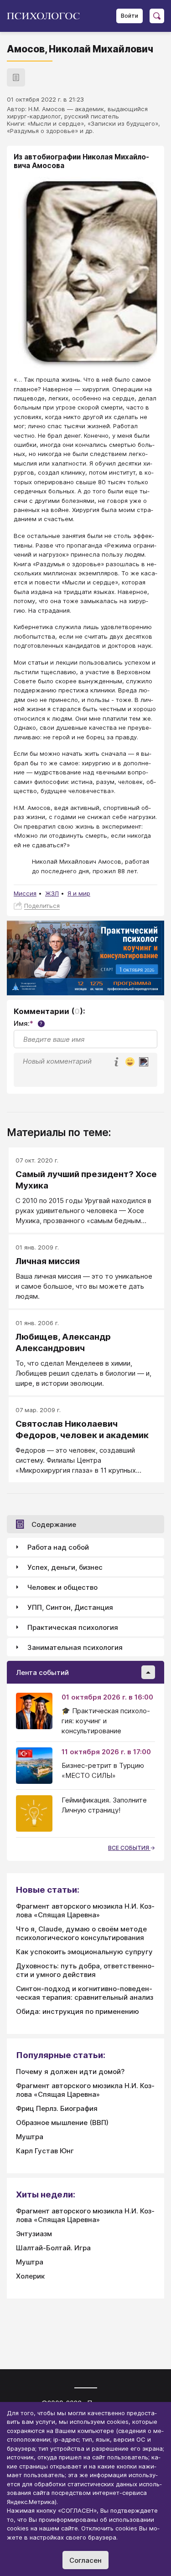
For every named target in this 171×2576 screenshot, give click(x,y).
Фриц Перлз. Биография (57, 2108)
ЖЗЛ (52, 893)
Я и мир (79, 893)
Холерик (30, 2276)
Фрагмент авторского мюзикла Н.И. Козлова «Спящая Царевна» (85, 1910)
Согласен (85, 2560)
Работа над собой (58, 1547)
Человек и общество (62, 1587)
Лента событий (42, 1672)
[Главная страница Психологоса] (47, 16)
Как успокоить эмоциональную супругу (84, 1952)
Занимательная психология (75, 1647)
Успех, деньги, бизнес (65, 1567)
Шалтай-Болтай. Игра (53, 2248)
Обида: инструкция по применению (78, 2011)
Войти (130, 16)
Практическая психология (73, 1627)
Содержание (54, 1524)
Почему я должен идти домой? (70, 2072)
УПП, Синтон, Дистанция (70, 1607)
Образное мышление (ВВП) (62, 2123)
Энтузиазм (34, 2234)
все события (129, 1848)
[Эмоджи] (130, 1063)
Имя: (28, 1023)
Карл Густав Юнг (45, 2151)
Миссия (25, 893)
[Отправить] (144, 1062)
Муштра (30, 2137)
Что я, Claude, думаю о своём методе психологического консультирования (81, 1933)
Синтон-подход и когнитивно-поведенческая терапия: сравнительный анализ (85, 1993)
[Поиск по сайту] (157, 16)
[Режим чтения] (16, 77)
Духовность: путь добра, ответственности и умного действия (85, 1970)
